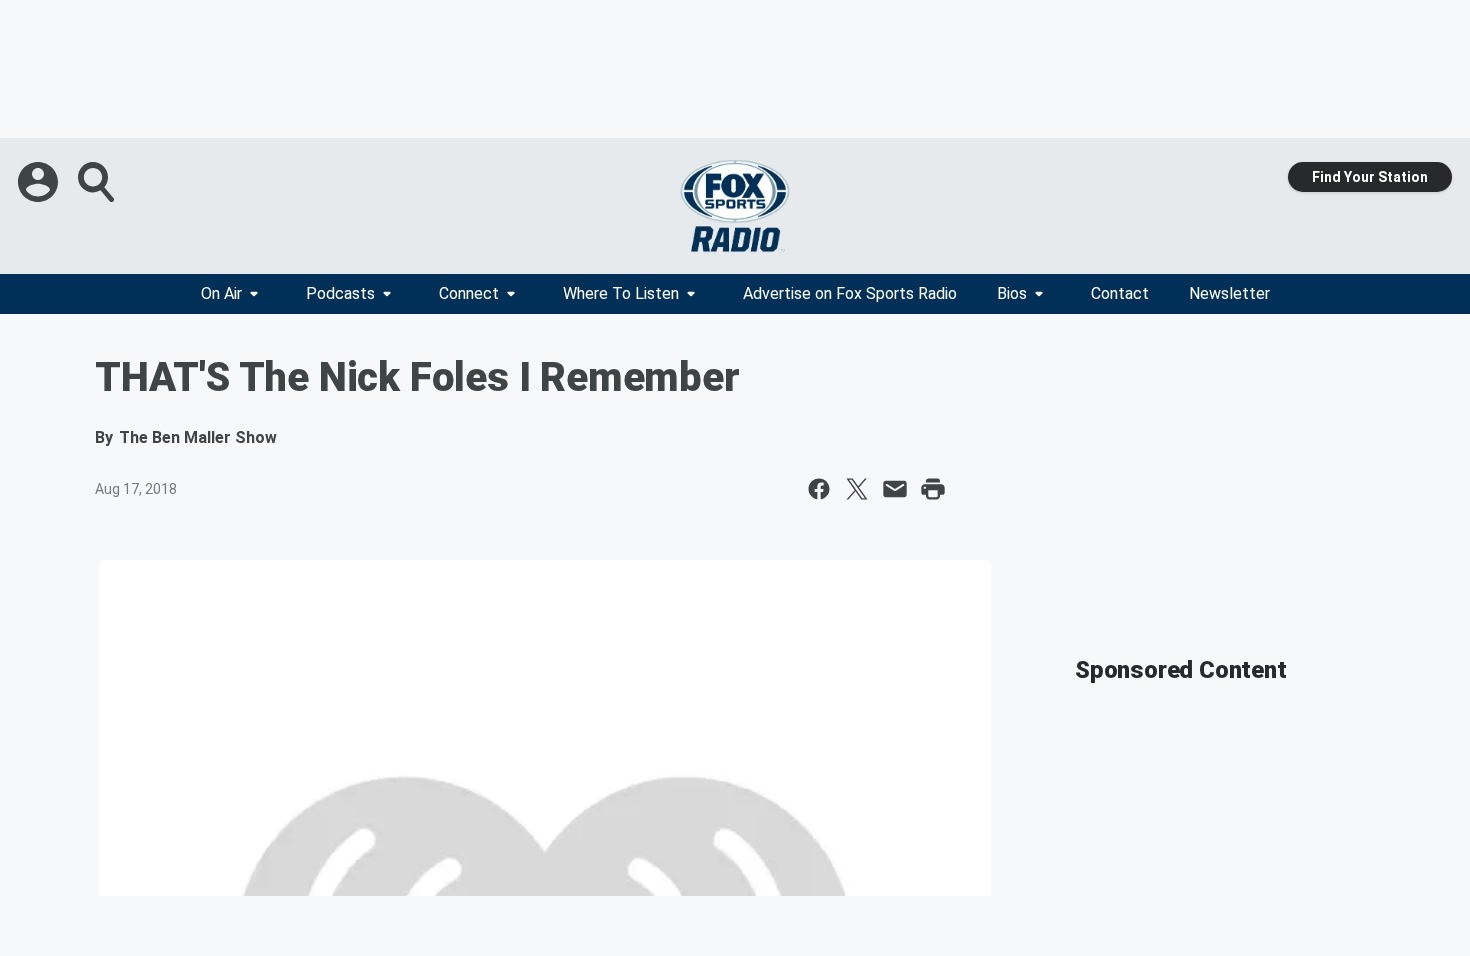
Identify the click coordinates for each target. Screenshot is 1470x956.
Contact (1120, 293)
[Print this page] (933, 489)
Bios (1012, 293)
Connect (469, 293)
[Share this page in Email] (895, 489)
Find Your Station (1370, 177)
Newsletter (1229, 293)
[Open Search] (98, 182)
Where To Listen (621, 293)
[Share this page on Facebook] (819, 489)
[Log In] (40, 182)
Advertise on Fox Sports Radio (850, 293)
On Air (221, 293)
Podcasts (340, 293)
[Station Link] (735, 206)
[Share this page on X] (857, 489)
